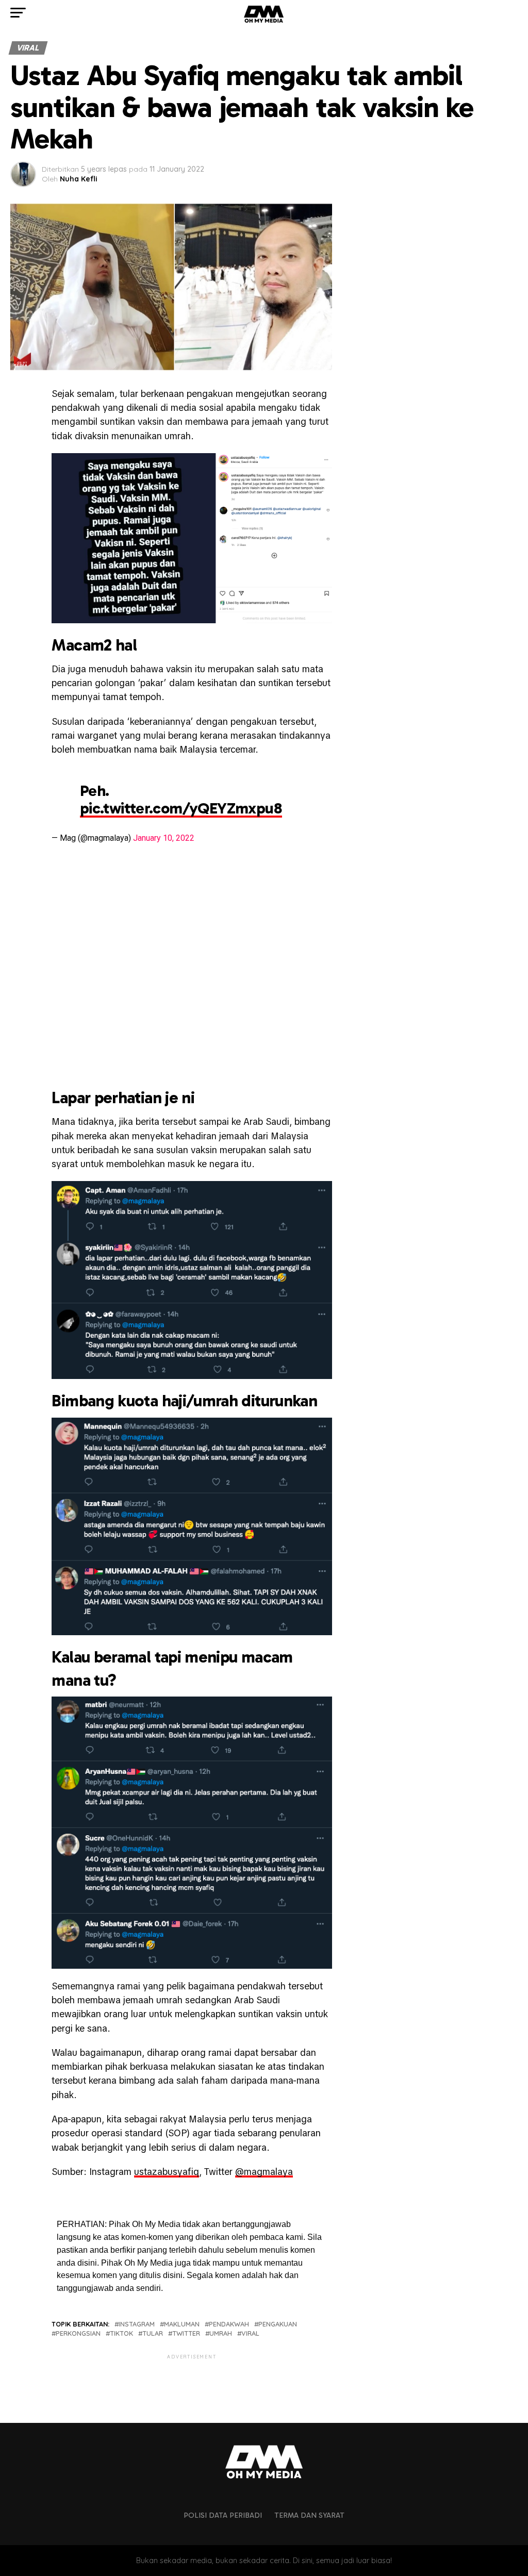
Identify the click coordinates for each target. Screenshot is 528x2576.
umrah (221, 2333)
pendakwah (229, 2324)
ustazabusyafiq (167, 2172)
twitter (186, 2333)
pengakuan (278, 2324)
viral (250, 2333)
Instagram (137, 2324)
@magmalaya (264, 2172)
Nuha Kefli (79, 179)
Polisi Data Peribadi (223, 2515)
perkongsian (78, 2333)
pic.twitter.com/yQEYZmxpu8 (181, 808)
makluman (182, 2324)
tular (153, 2333)
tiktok (121, 2333)
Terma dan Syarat (309, 2515)
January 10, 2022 (164, 838)
